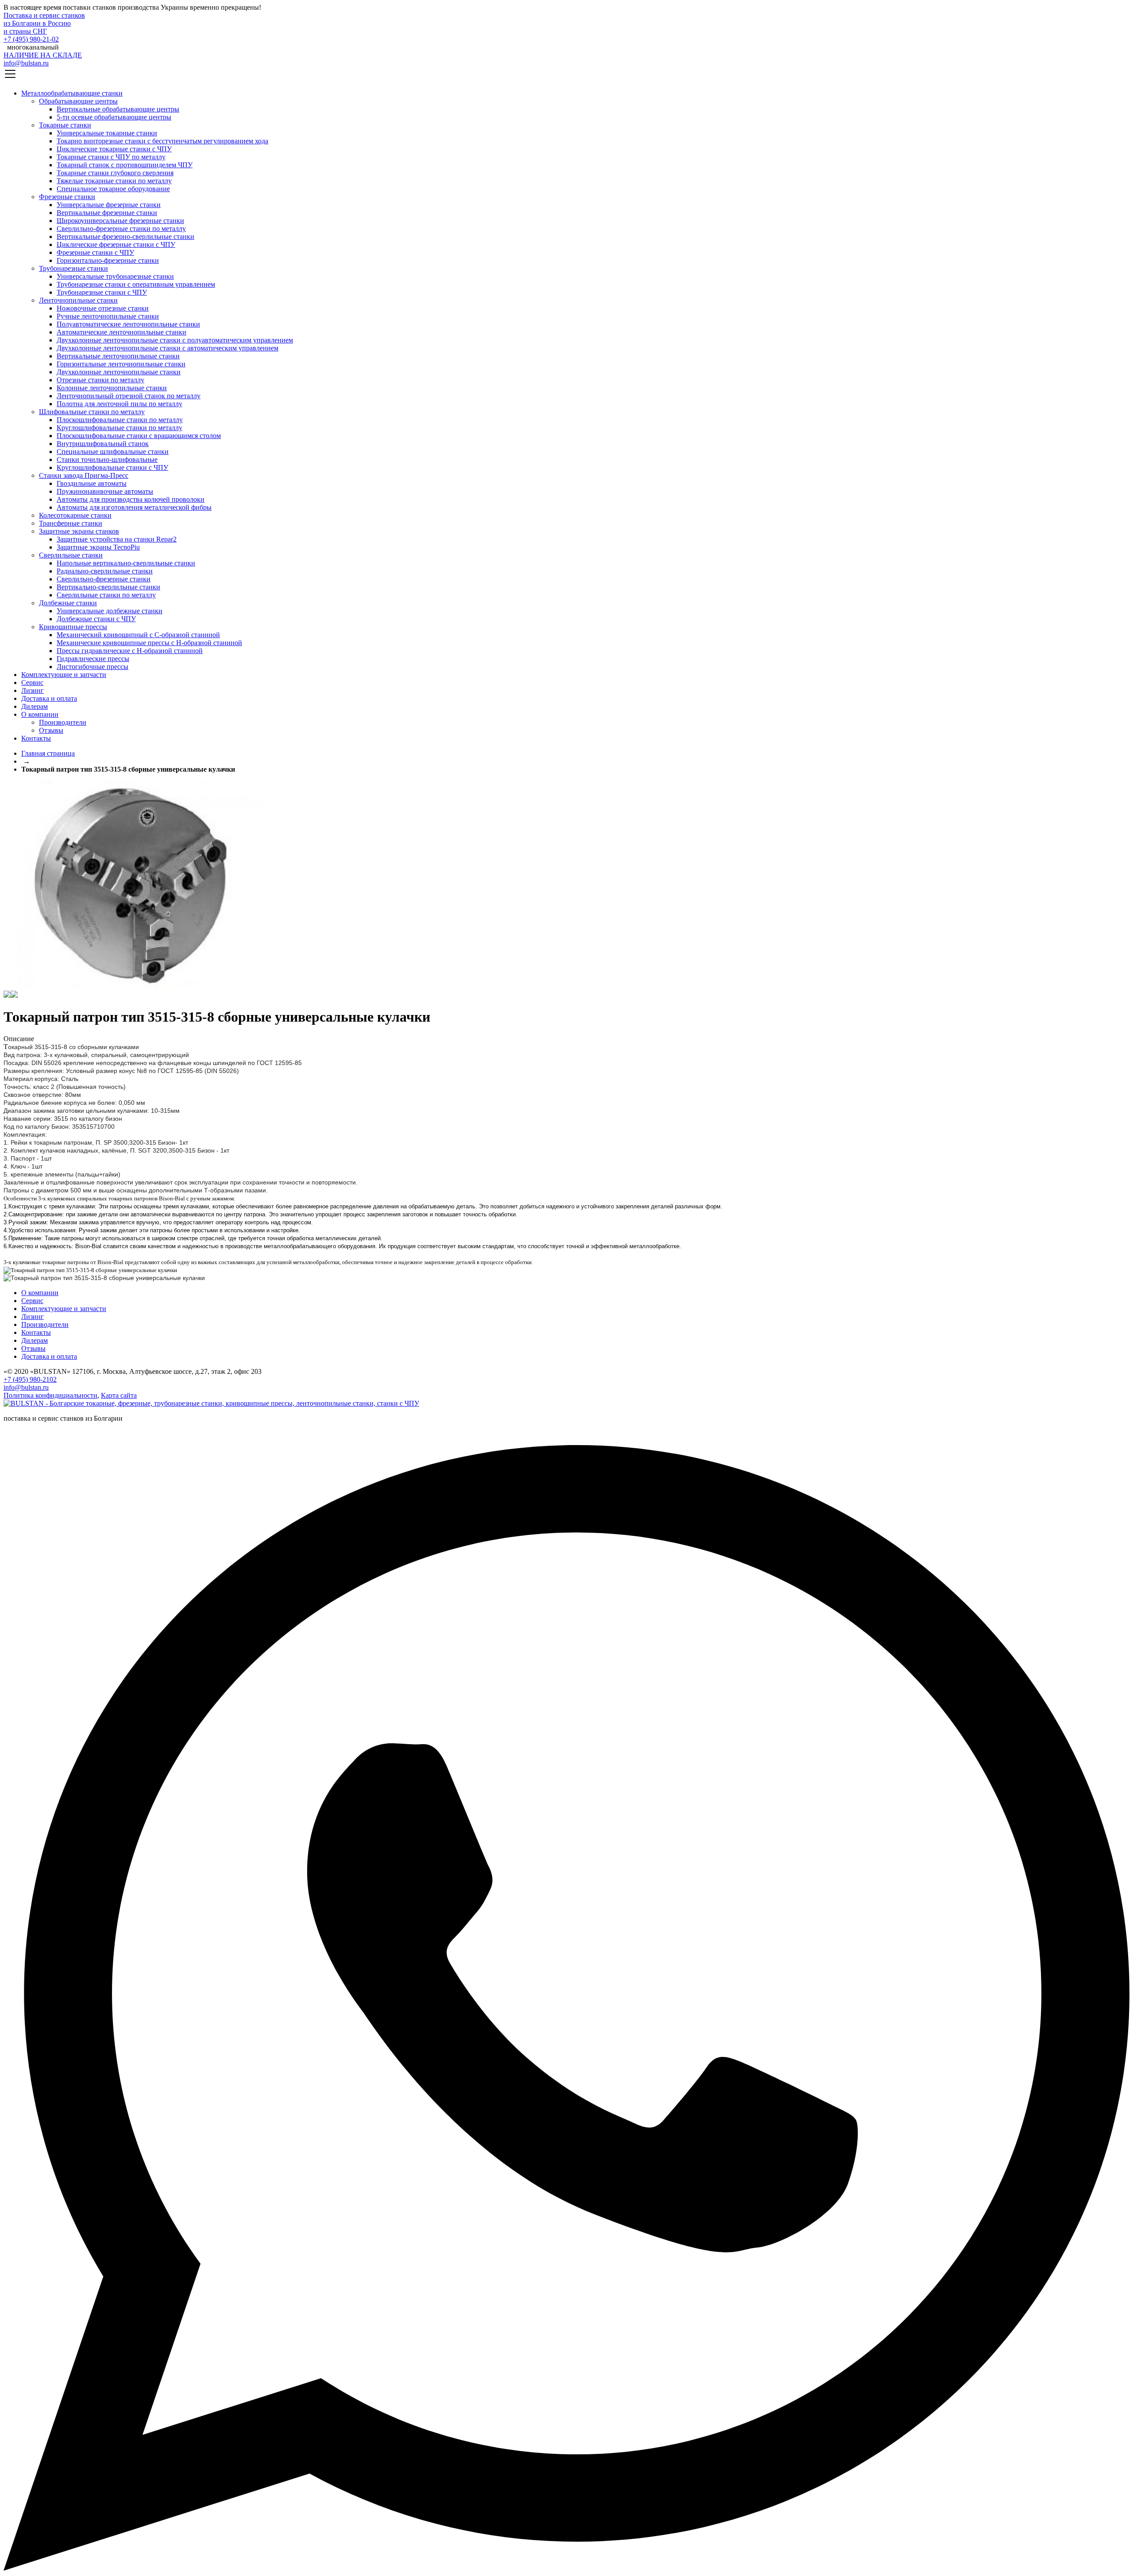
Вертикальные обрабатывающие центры (118, 109)
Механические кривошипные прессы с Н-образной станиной (149, 643)
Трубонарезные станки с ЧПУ (102, 292)
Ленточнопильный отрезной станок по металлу (129, 396)
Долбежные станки (68, 603)
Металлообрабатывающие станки (72, 93)
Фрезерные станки (67, 197)
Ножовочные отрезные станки (103, 308)
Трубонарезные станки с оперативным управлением (136, 284)
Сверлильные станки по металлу (106, 595)
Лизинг (33, 690)
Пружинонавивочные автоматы (105, 491)
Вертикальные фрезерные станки (107, 213)
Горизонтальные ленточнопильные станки (121, 364)
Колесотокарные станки (75, 515)
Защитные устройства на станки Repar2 (117, 539)
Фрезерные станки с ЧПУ (95, 252)
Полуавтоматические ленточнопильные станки (128, 324)
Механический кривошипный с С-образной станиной (138, 635)
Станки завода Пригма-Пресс (84, 475)
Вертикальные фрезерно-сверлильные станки (125, 236)
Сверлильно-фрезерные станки (104, 579)
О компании (40, 714)
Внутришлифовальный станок (103, 444)
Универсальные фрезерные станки (109, 205)
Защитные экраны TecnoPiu (98, 547)
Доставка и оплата (49, 698)
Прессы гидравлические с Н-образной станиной (130, 651)
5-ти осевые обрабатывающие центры (114, 117)
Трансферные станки (71, 523)
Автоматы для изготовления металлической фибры (134, 507)
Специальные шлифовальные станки (113, 452)
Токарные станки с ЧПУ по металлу (111, 157)
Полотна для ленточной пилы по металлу (119, 404)
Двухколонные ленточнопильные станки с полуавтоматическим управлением (175, 340)
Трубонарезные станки (73, 268)
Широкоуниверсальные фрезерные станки (120, 221)
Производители (63, 722)
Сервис (32, 682)
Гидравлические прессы (93, 659)
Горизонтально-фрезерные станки (108, 260)
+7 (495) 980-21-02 (31, 39)
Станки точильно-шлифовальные (107, 459)
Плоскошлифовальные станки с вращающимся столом (139, 436)
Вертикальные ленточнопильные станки (118, 356)
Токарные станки (65, 125)
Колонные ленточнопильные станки (112, 388)
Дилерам (35, 706)
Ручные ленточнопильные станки (108, 316)
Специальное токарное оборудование (113, 189)
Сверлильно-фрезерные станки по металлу (121, 229)
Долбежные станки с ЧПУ (96, 619)
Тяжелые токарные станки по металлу (114, 181)
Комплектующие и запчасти (64, 675)
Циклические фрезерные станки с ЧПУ (116, 244)
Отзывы (51, 730)
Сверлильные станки (71, 555)
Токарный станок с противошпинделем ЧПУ (125, 165)
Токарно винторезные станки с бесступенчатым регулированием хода (162, 141)
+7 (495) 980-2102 (30, 1379)
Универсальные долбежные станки (110, 611)
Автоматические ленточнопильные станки (121, 332)
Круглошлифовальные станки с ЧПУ (112, 467)
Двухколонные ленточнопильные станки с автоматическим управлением (168, 348)
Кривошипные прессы (73, 627)
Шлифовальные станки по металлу (92, 412)
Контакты (36, 738)
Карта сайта (119, 1395)
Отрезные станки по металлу (100, 380)
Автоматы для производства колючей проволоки (131, 499)
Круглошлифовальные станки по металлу (119, 428)
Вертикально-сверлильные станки (108, 587)
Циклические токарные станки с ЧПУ (114, 149)
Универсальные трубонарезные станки (115, 276)
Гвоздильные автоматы (92, 483)
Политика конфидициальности (50, 1395)
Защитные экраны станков (79, 531)
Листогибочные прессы (92, 667)
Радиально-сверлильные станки (105, 571)
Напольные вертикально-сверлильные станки (126, 563)
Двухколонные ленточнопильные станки (119, 372)
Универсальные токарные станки (107, 133)
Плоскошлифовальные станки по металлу (120, 420)
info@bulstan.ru (26, 63)
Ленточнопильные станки (78, 300)
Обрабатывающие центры (78, 101)
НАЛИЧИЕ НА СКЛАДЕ (43, 55)
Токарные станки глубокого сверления (115, 173)
